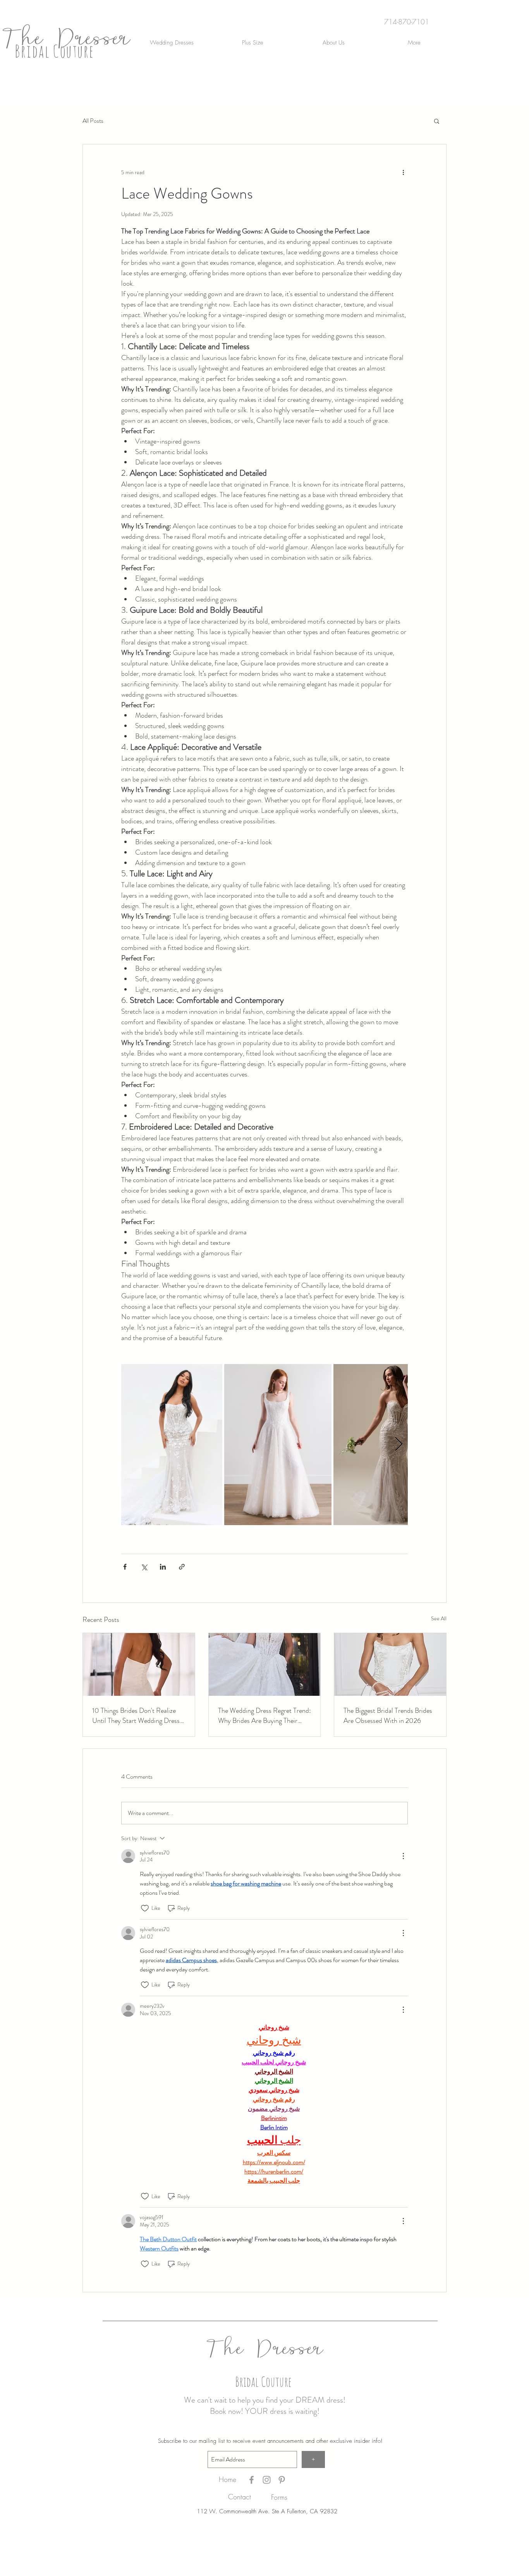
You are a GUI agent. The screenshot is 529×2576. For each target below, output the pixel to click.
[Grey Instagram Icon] (267, 2480)
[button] (437, 121)
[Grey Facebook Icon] (252, 2480)
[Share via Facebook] (125, 1567)
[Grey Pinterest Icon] (282, 2480)
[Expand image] (172, 1445)
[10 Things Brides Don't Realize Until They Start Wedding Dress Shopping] (139, 1664)
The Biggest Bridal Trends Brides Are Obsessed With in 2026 (388, 1716)
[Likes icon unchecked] (145, 1908)
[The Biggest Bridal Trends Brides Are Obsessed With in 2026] (390, 1664)
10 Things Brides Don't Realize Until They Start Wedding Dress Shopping (136, 1716)
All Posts (93, 121)
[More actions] (403, 172)
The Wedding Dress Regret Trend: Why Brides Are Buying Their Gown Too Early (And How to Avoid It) (264, 1716)
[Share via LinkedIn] (163, 1567)
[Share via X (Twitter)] (144, 1567)
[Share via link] (182, 1567)
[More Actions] (403, 1856)
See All (439, 1618)
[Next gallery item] (399, 1445)
